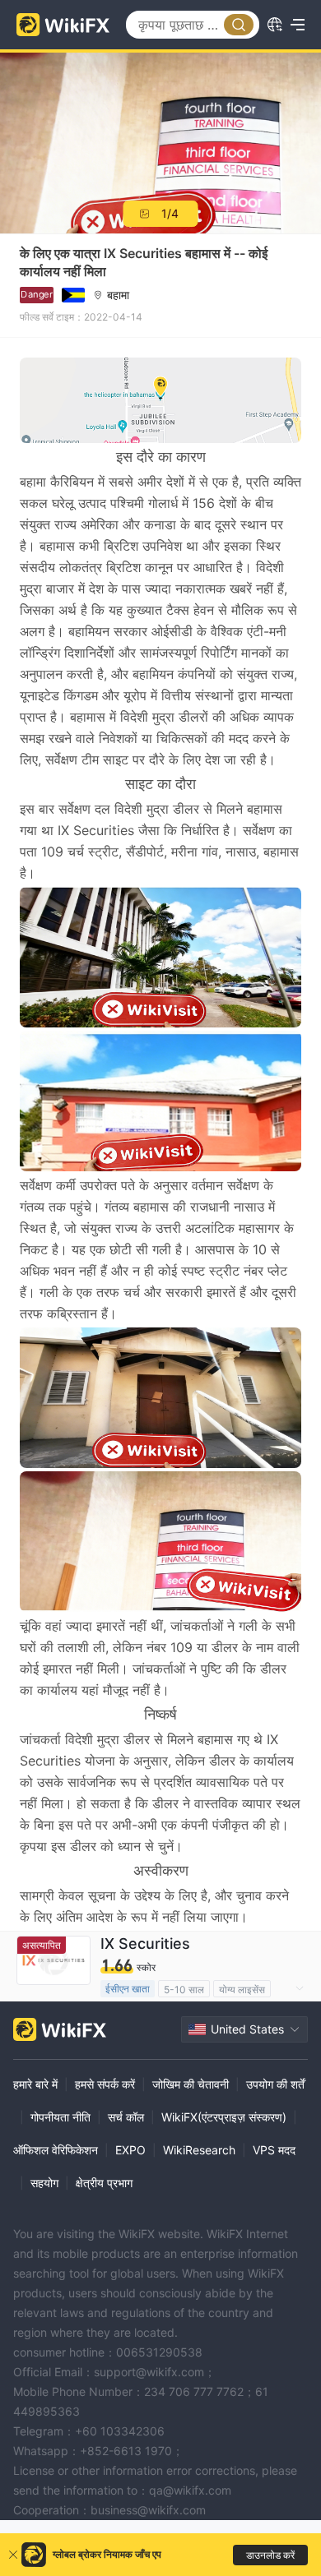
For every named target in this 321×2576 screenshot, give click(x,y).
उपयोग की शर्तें (275, 2084)
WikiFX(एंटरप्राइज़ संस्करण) (224, 2117)
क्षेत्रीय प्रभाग (104, 2183)
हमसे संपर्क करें (105, 2084)
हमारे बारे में (35, 2084)
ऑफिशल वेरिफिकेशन (56, 2150)
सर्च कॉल (126, 2117)
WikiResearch (199, 2150)
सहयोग (44, 2183)
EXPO (130, 2150)
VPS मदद (274, 2150)
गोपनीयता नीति (60, 2117)
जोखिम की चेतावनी (191, 2084)
